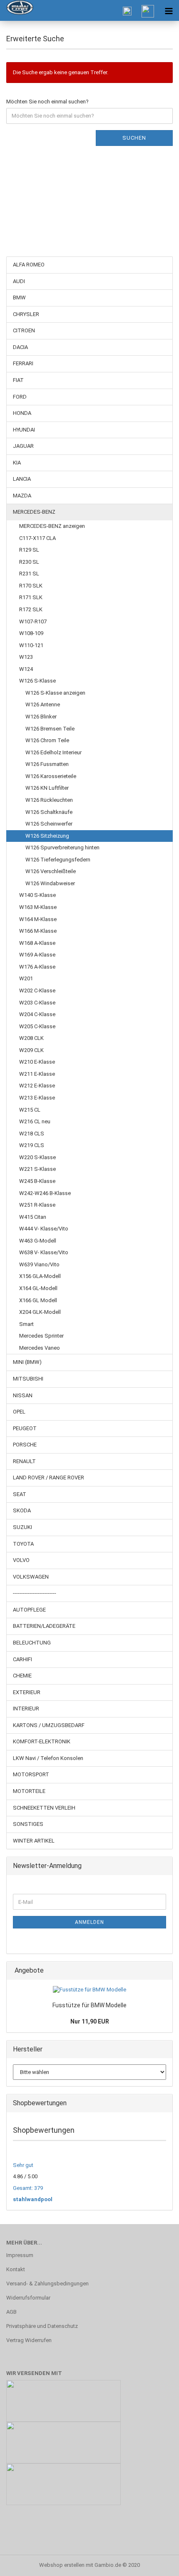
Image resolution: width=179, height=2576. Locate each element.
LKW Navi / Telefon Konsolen (48, 1758)
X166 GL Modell (38, 1300)
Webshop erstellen (62, 2565)
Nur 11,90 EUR (90, 2021)
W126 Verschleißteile (51, 871)
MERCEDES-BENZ (34, 512)
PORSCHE (25, 1445)
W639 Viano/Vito (39, 1264)
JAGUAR (23, 446)
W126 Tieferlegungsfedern (58, 860)
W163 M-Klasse (38, 907)
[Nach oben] (156, 2563)
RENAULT (24, 1461)
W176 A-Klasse (37, 967)
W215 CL (30, 1110)
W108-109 (31, 633)
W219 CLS (32, 1145)
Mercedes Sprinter (41, 1336)
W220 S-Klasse (37, 1157)
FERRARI (23, 363)
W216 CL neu (35, 1121)
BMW (19, 298)
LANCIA (22, 479)
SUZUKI (22, 1527)
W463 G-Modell (38, 1241)
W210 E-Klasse (37, 1062)
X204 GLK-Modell (40, 1312)
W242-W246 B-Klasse (45, 1193)
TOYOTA (23, 1544)
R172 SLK (31, 609)
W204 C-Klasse (37, 1014)
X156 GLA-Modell (40, 1276)
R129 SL (29, 550)
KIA (17, 463)
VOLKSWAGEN (31, 1577)
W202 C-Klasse (37, 990)
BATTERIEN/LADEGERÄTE (44, 1626)
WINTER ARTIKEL (34, 1841)
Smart (26, 1324)
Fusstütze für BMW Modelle (89, 2005)
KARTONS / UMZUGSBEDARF (49, 1725)
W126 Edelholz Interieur (53, 752)
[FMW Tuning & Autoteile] (17, 10)
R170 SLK (31, 586)
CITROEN (24, 330)
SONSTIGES (28, 1824)
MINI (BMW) (27, 1362)
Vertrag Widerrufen (29, 2340)
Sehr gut (23, 2165)
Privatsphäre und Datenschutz (42, 2326)
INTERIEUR (26, 1709)
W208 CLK (31, 1038)
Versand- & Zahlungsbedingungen (47, 2284)
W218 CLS (32, 1134)
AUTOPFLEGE (29, 1610)
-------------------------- (35, 1593)
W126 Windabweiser (50, 883)
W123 (26, 657)
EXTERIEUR (27, 1692)
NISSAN (23, 1395)
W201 (26, 978)
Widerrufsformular (28, 2298)
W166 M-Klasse (38, 931)
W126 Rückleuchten (49, 800)
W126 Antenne (43, 704)
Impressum (20, 2255)
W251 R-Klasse (37, 1205)
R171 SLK (31, 597)
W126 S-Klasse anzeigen (55, 693)
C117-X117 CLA (37, 538)
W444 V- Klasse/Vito (44, 1229)
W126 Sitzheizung (47, 836)
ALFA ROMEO (29, 265)
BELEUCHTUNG (32, 1643)
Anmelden (89, 1922)
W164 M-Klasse (38, 919)
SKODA (22, 1510)
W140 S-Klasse (37, 895)
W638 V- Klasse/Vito (44, 1252)
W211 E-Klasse (37, 1074)
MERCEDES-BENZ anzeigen (52, 526)
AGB (11, 2312)
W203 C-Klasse (37, 1003)
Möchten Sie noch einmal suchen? (47, 102)
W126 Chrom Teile (47, 740)
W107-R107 (33, 621)
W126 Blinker (41, 717)
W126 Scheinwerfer (49, 824)
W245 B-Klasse (37, 1181)
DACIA (20, 347)
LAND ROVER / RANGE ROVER (48, 1478)
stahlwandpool (33, 2199)
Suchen (134, 138)
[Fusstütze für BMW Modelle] (89, 1990)
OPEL (19, 1412)
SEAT (20, 1494)
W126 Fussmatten (47, 764)
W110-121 (31, 645)
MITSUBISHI (28, 1379)
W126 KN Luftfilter (47, 788)
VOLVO (21, 1560)
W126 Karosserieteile (51, 776)
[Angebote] (164, 1971)
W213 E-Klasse (37, 1098)
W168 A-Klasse (37, 943)
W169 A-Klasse (37, 955)
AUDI (19, 281)
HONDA (22, 413)
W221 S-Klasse (37, 1169)
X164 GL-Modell (38, 1288)
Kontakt (16, 2269)
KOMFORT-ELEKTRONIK (42, 1741)
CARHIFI (22, 1659)
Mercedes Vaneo (40, 1348)
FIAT (18, 380)
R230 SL (29, 562)
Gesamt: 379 (28, 2188)
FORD (20, 397)
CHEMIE (22, 1676)
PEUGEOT (25, 1428)
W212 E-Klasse (37, 1086)
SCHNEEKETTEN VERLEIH (44, 1808)
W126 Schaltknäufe (49, 812)
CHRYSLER (26, 314)
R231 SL (29, 574)
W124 (26, 669)
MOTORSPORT (31, 1774)
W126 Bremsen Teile (50, 729)
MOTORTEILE (29, 1791)
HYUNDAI (24, 430)
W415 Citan (33, 1217)
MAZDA (22, 496)
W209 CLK (31, 1050)
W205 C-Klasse (37, 1026)
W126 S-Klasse (37, 681)
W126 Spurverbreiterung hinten (62, 847)
